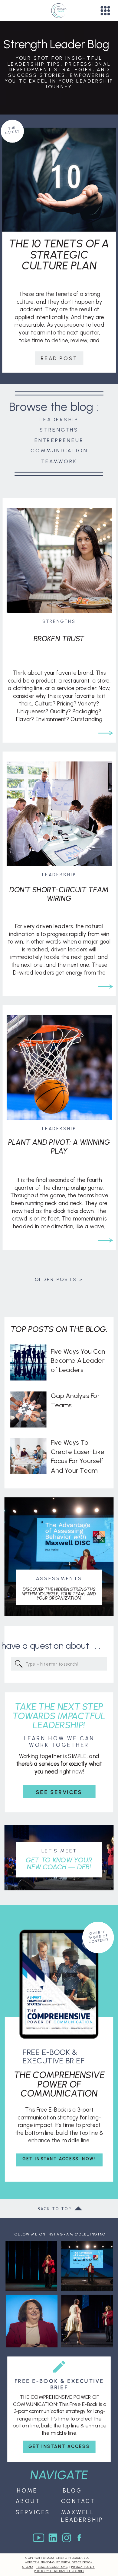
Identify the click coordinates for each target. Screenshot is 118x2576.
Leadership (59, 875)
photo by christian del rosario (59, 2571)
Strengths (59, 622)
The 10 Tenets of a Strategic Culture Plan (59, 255)
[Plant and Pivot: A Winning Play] (105, 1240)
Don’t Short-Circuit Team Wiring (59, 894)
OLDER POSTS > (59, 1279)
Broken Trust (59, 639)
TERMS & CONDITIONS (52, 2567)
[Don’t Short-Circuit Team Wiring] (105, 986)
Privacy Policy (83, 2567)
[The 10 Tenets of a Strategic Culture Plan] (59, 180)
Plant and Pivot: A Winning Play (59, 1147)
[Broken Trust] (105, 733)
